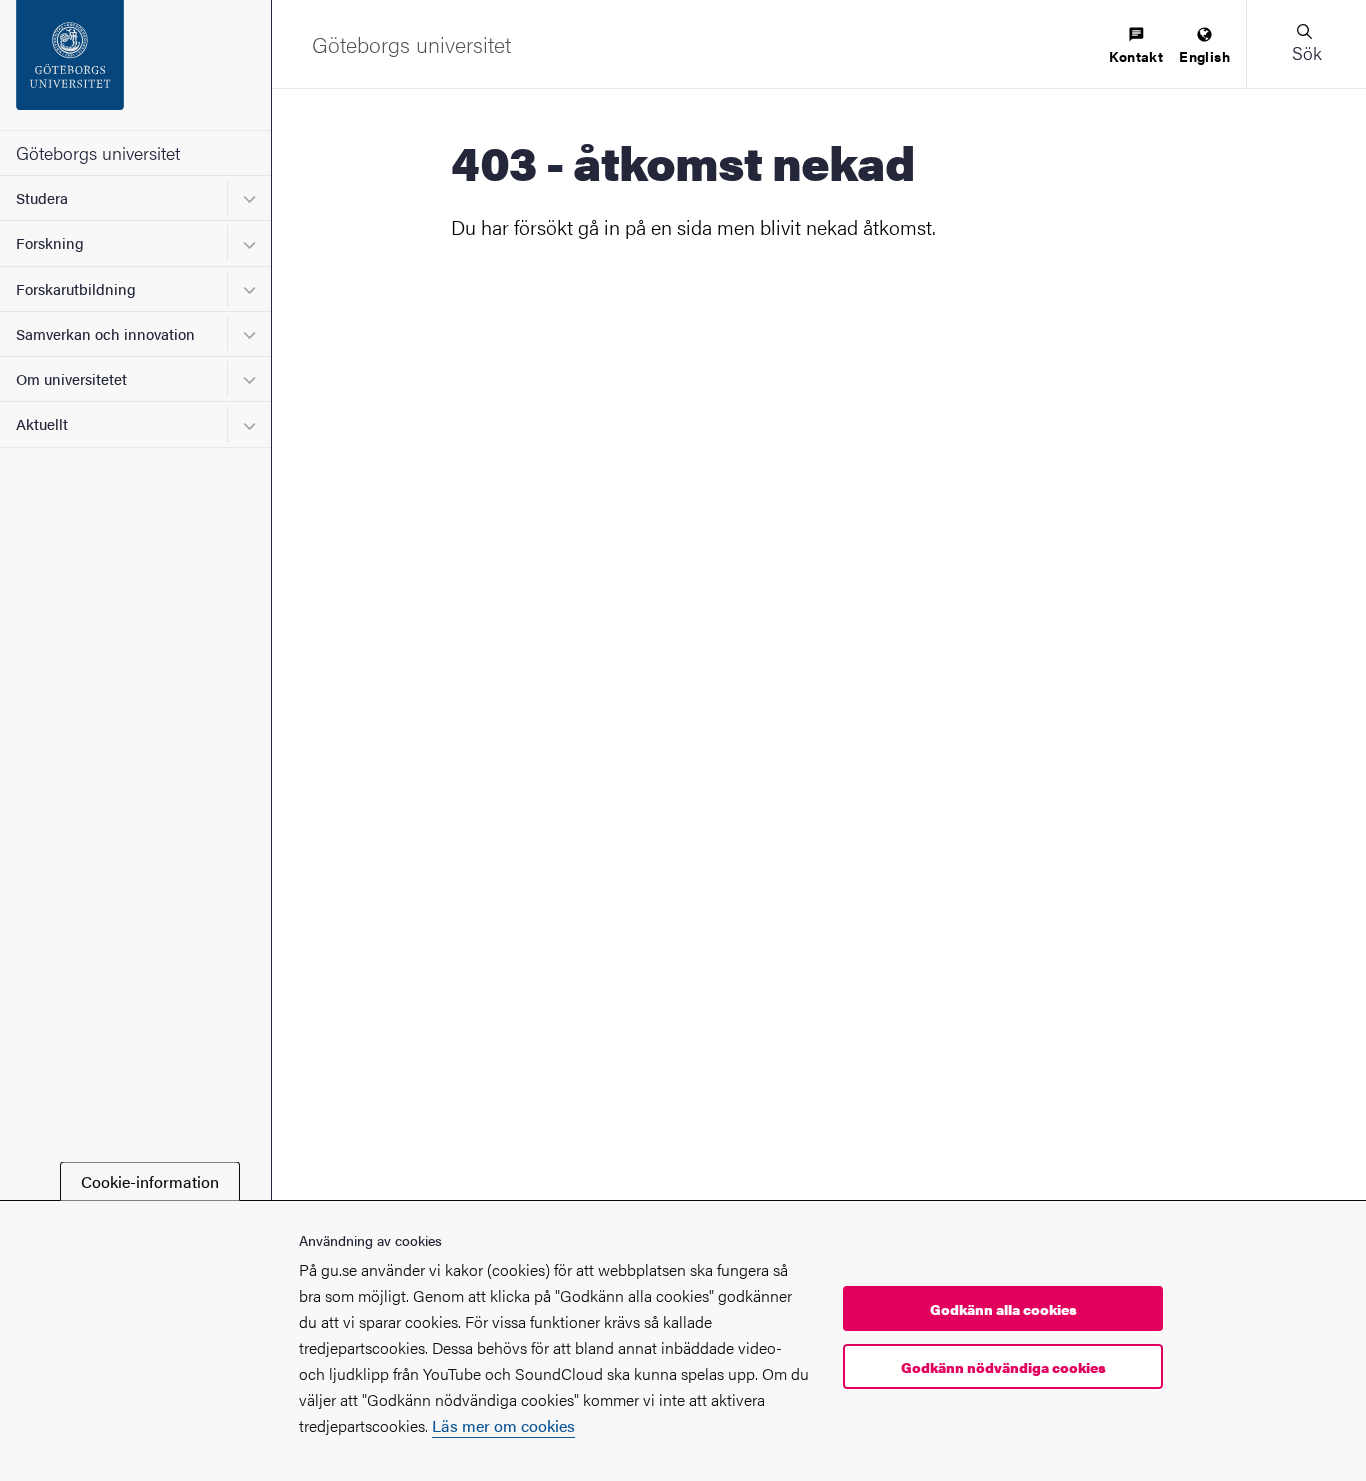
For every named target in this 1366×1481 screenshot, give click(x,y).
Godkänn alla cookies (1003, 1310)
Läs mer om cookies (503, 1425)
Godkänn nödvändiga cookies (1003, 1367)
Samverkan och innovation (105, 333)
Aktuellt (42, 423)
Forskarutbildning (76, 288)
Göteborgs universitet (98, 152)
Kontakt (1136, 56)
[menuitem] (1136, 46)
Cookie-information (150, 1181)
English (1204, 56)
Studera (42, 197)
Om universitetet (71, 378)
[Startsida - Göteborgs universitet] (135, 65)
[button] (1306, 44)
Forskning (50, 242)
